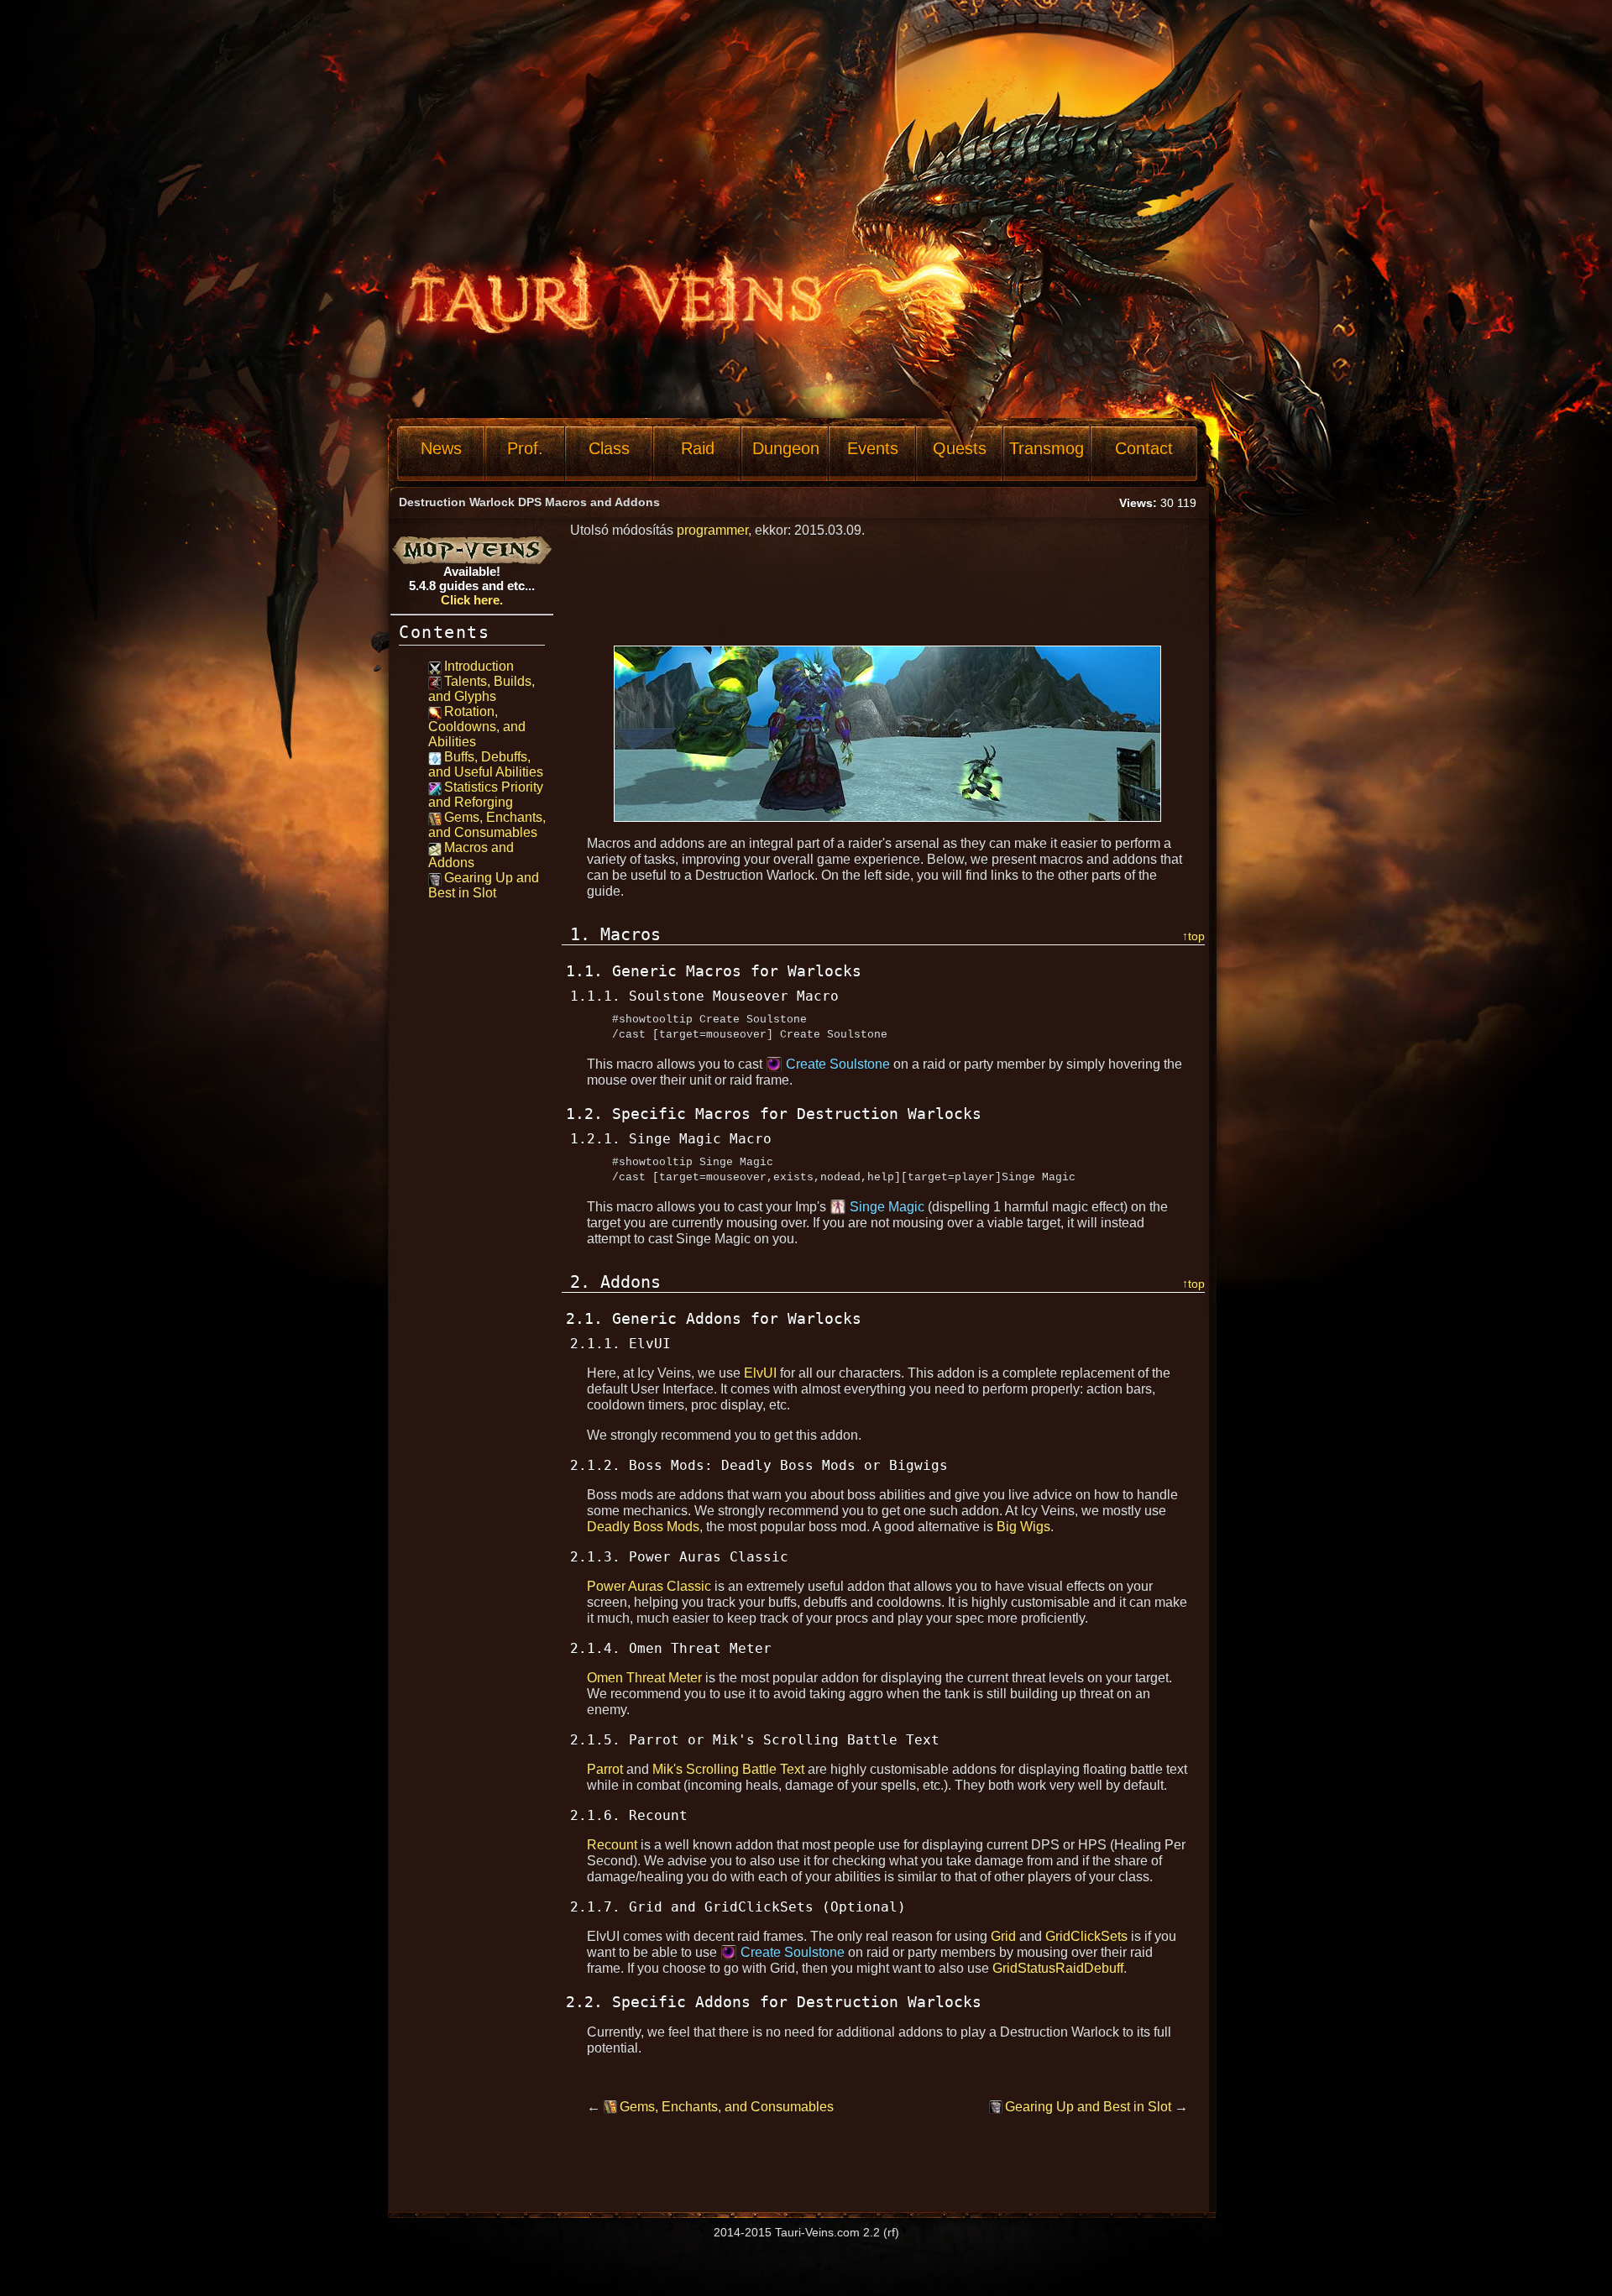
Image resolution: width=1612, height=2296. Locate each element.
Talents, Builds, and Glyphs (482, 689)
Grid (1003, 1936)
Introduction (479, 666)
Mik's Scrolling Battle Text (728, 1769)
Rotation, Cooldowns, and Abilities (477, 727)
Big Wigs (1023, 1527)
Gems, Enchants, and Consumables (487, 825)
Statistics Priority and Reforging (486, 795)
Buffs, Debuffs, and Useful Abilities (486, 764)
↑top (1193, 936)
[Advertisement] (700, 375)
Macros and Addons (471, 855)
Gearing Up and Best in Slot (484, 885)
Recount (612, 1845)
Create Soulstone (838, 1064)
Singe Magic (887, 1207)
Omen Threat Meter (644, 1678)
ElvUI (760, 1373)
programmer (712, 530)
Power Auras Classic (649, 1586)
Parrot (605, 1769)
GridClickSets (1086, 1936)
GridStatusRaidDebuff (1058, 1968)
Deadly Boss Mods (643, 1527)
